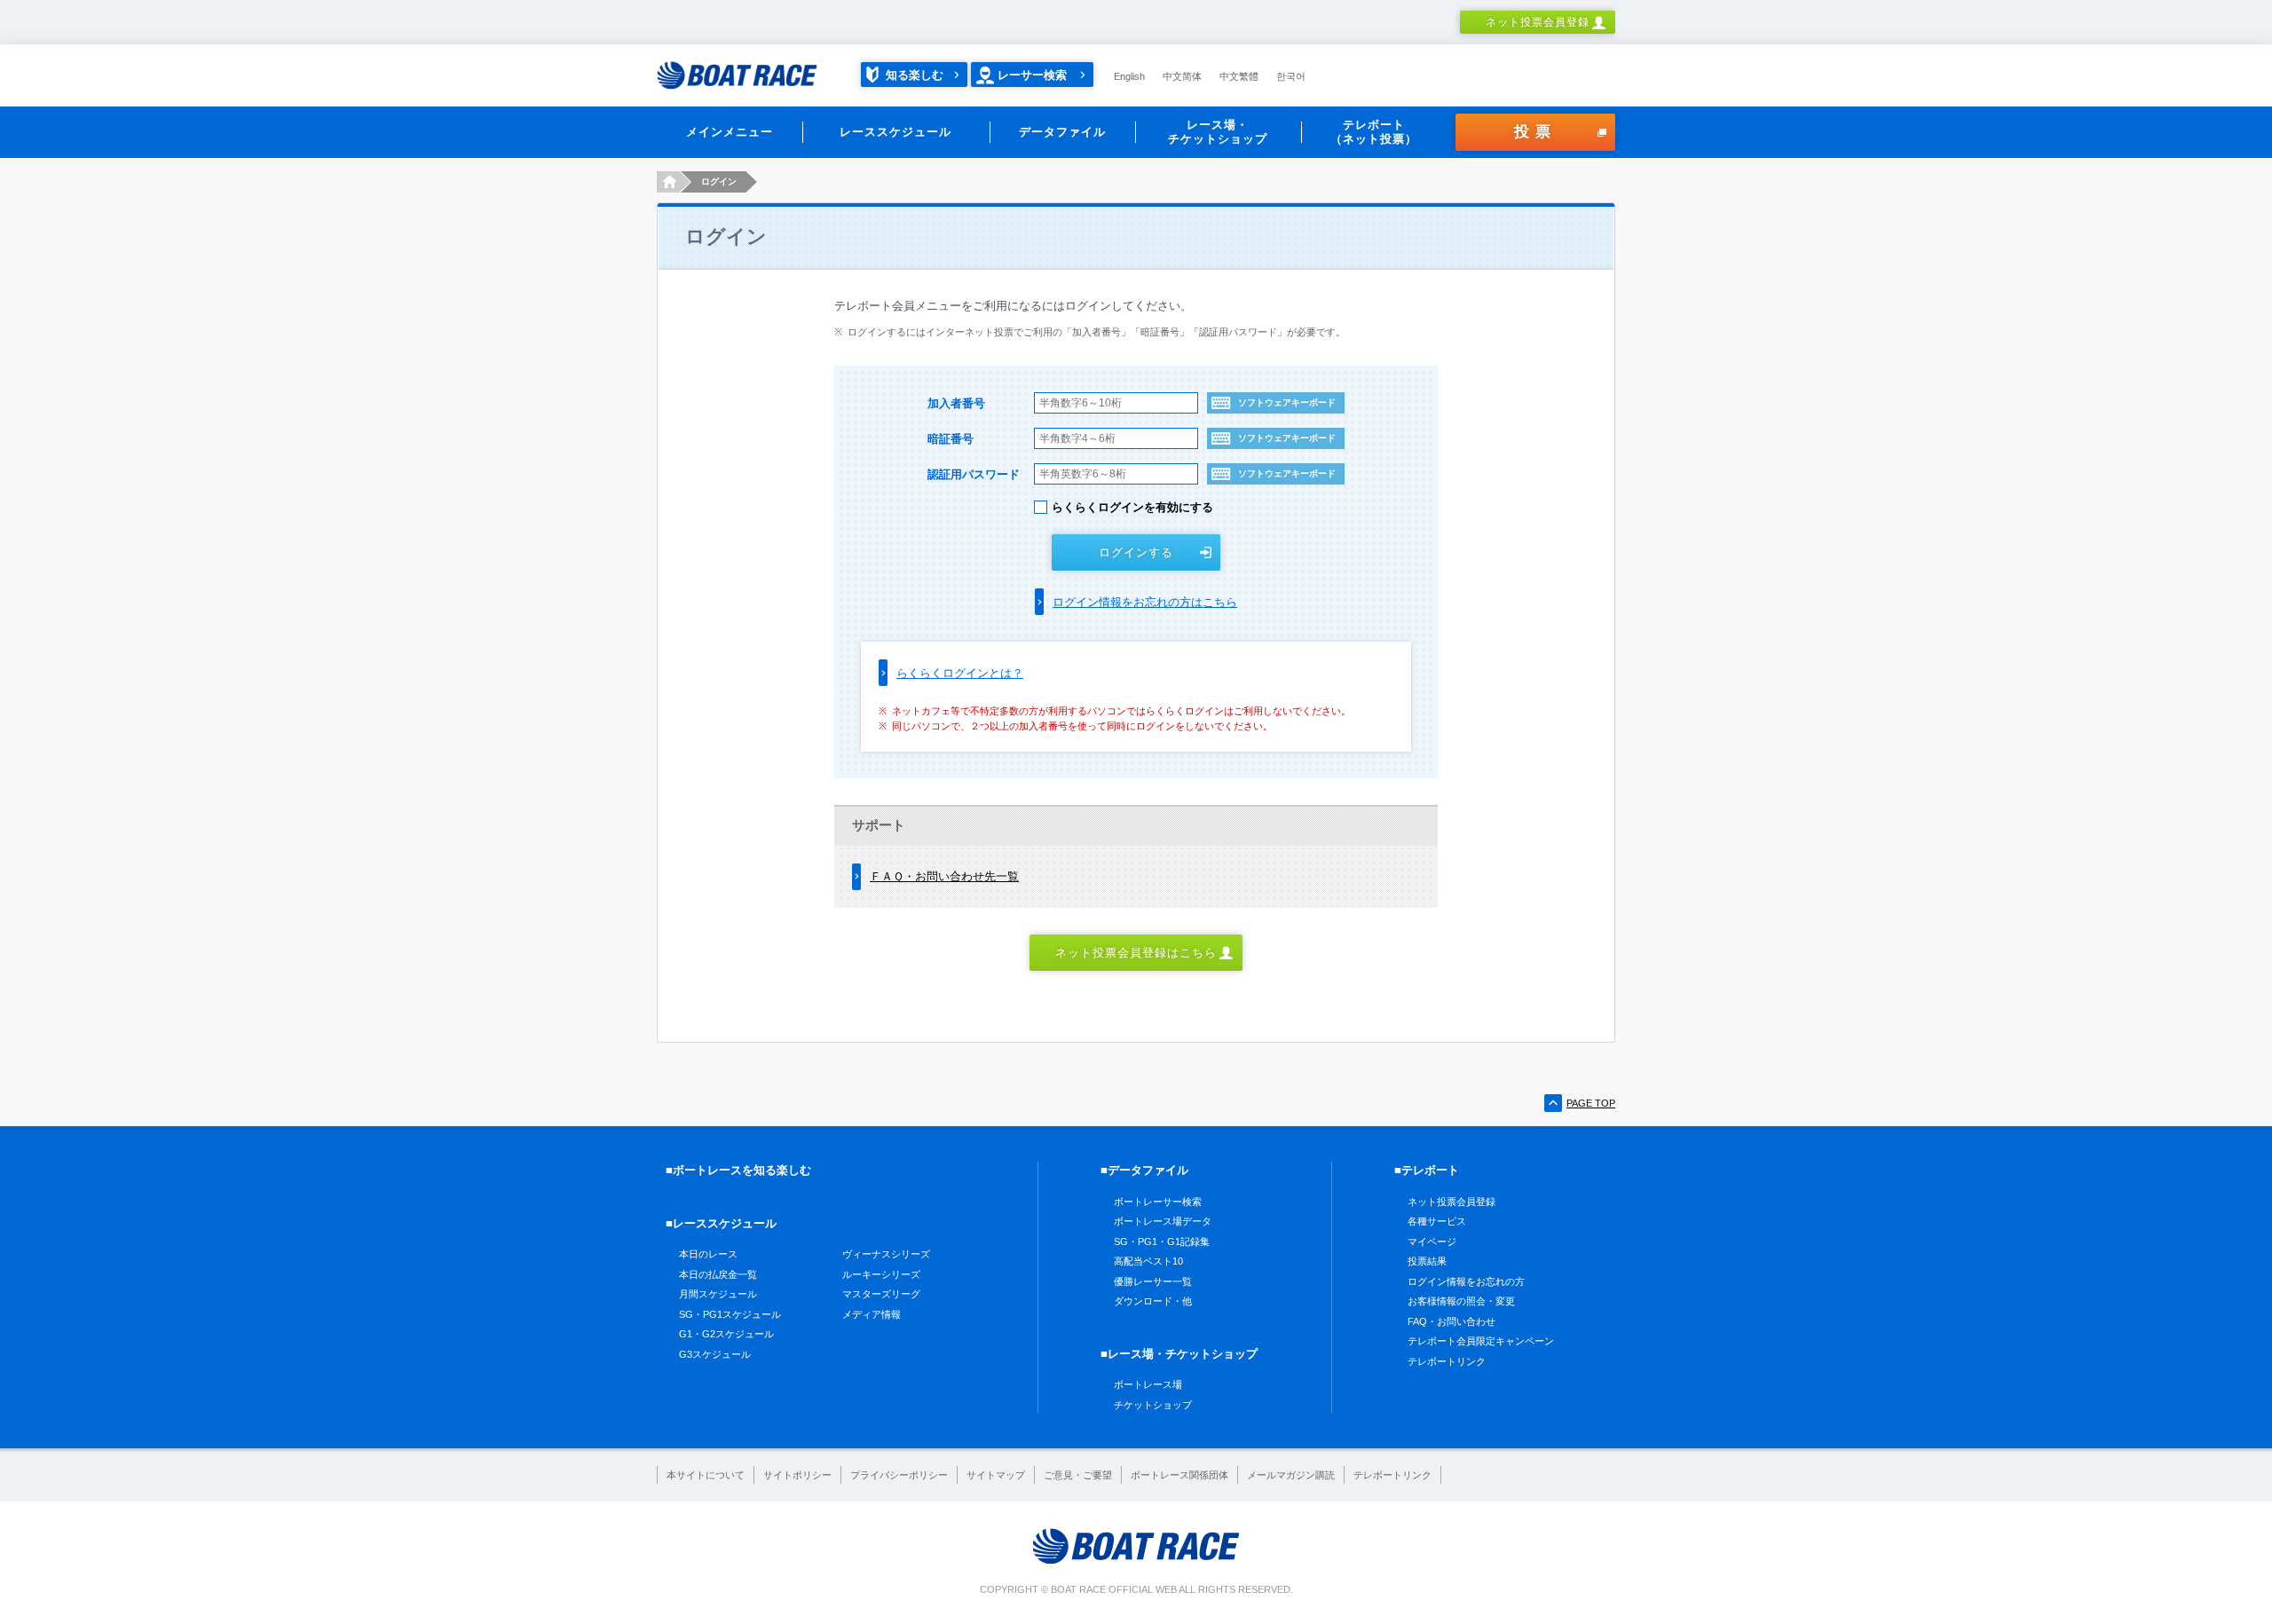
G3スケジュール (715, 1354)
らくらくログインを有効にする (1132, 507)
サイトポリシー (797, 1475)
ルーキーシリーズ (881, 1274)
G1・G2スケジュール (726, 1334)
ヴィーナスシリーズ (886, 1254)
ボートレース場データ (1163, 1221)
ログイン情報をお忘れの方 (1466, 1281)
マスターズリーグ (881, 1294)
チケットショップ (1153, 1405)
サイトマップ (996, 1475)
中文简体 (1182, 76)
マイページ (1432, 1242)
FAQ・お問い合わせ (1452, 1321)
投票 (1535, 132)
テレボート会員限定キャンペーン (1481, 1341)
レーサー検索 (1032, 75)
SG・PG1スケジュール (730, 1314)
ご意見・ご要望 (1078, 1475)
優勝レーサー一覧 (1153, 1281)
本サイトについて (706, 1475)
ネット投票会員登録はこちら (1136, 953)
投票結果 (1427, 1261)
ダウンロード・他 (1153, 1301)
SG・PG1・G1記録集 (1162, 1242)
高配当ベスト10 (1148, 1261)
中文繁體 (1239, 76)
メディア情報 (872, 1314)
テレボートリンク (1447, 1361)
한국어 (1291, 76)
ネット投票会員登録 (1538, 22)
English (1129, 76)
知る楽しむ (915, 75)
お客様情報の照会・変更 (1461, 1301)
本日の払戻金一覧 (718, 1274)
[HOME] (668, 182)
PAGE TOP (1591, 1103)
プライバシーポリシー (899, 1475)
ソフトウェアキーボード (1287, 402)
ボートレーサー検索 (1158, 1202)
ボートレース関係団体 (1179, 1475)
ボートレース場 (1148, 1384)
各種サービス (1437, 1221)
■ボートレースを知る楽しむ (738, 1170)
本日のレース (708, 1254)
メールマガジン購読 (1291, 1475)
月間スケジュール (718, 1294)
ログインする (1136, 552)
